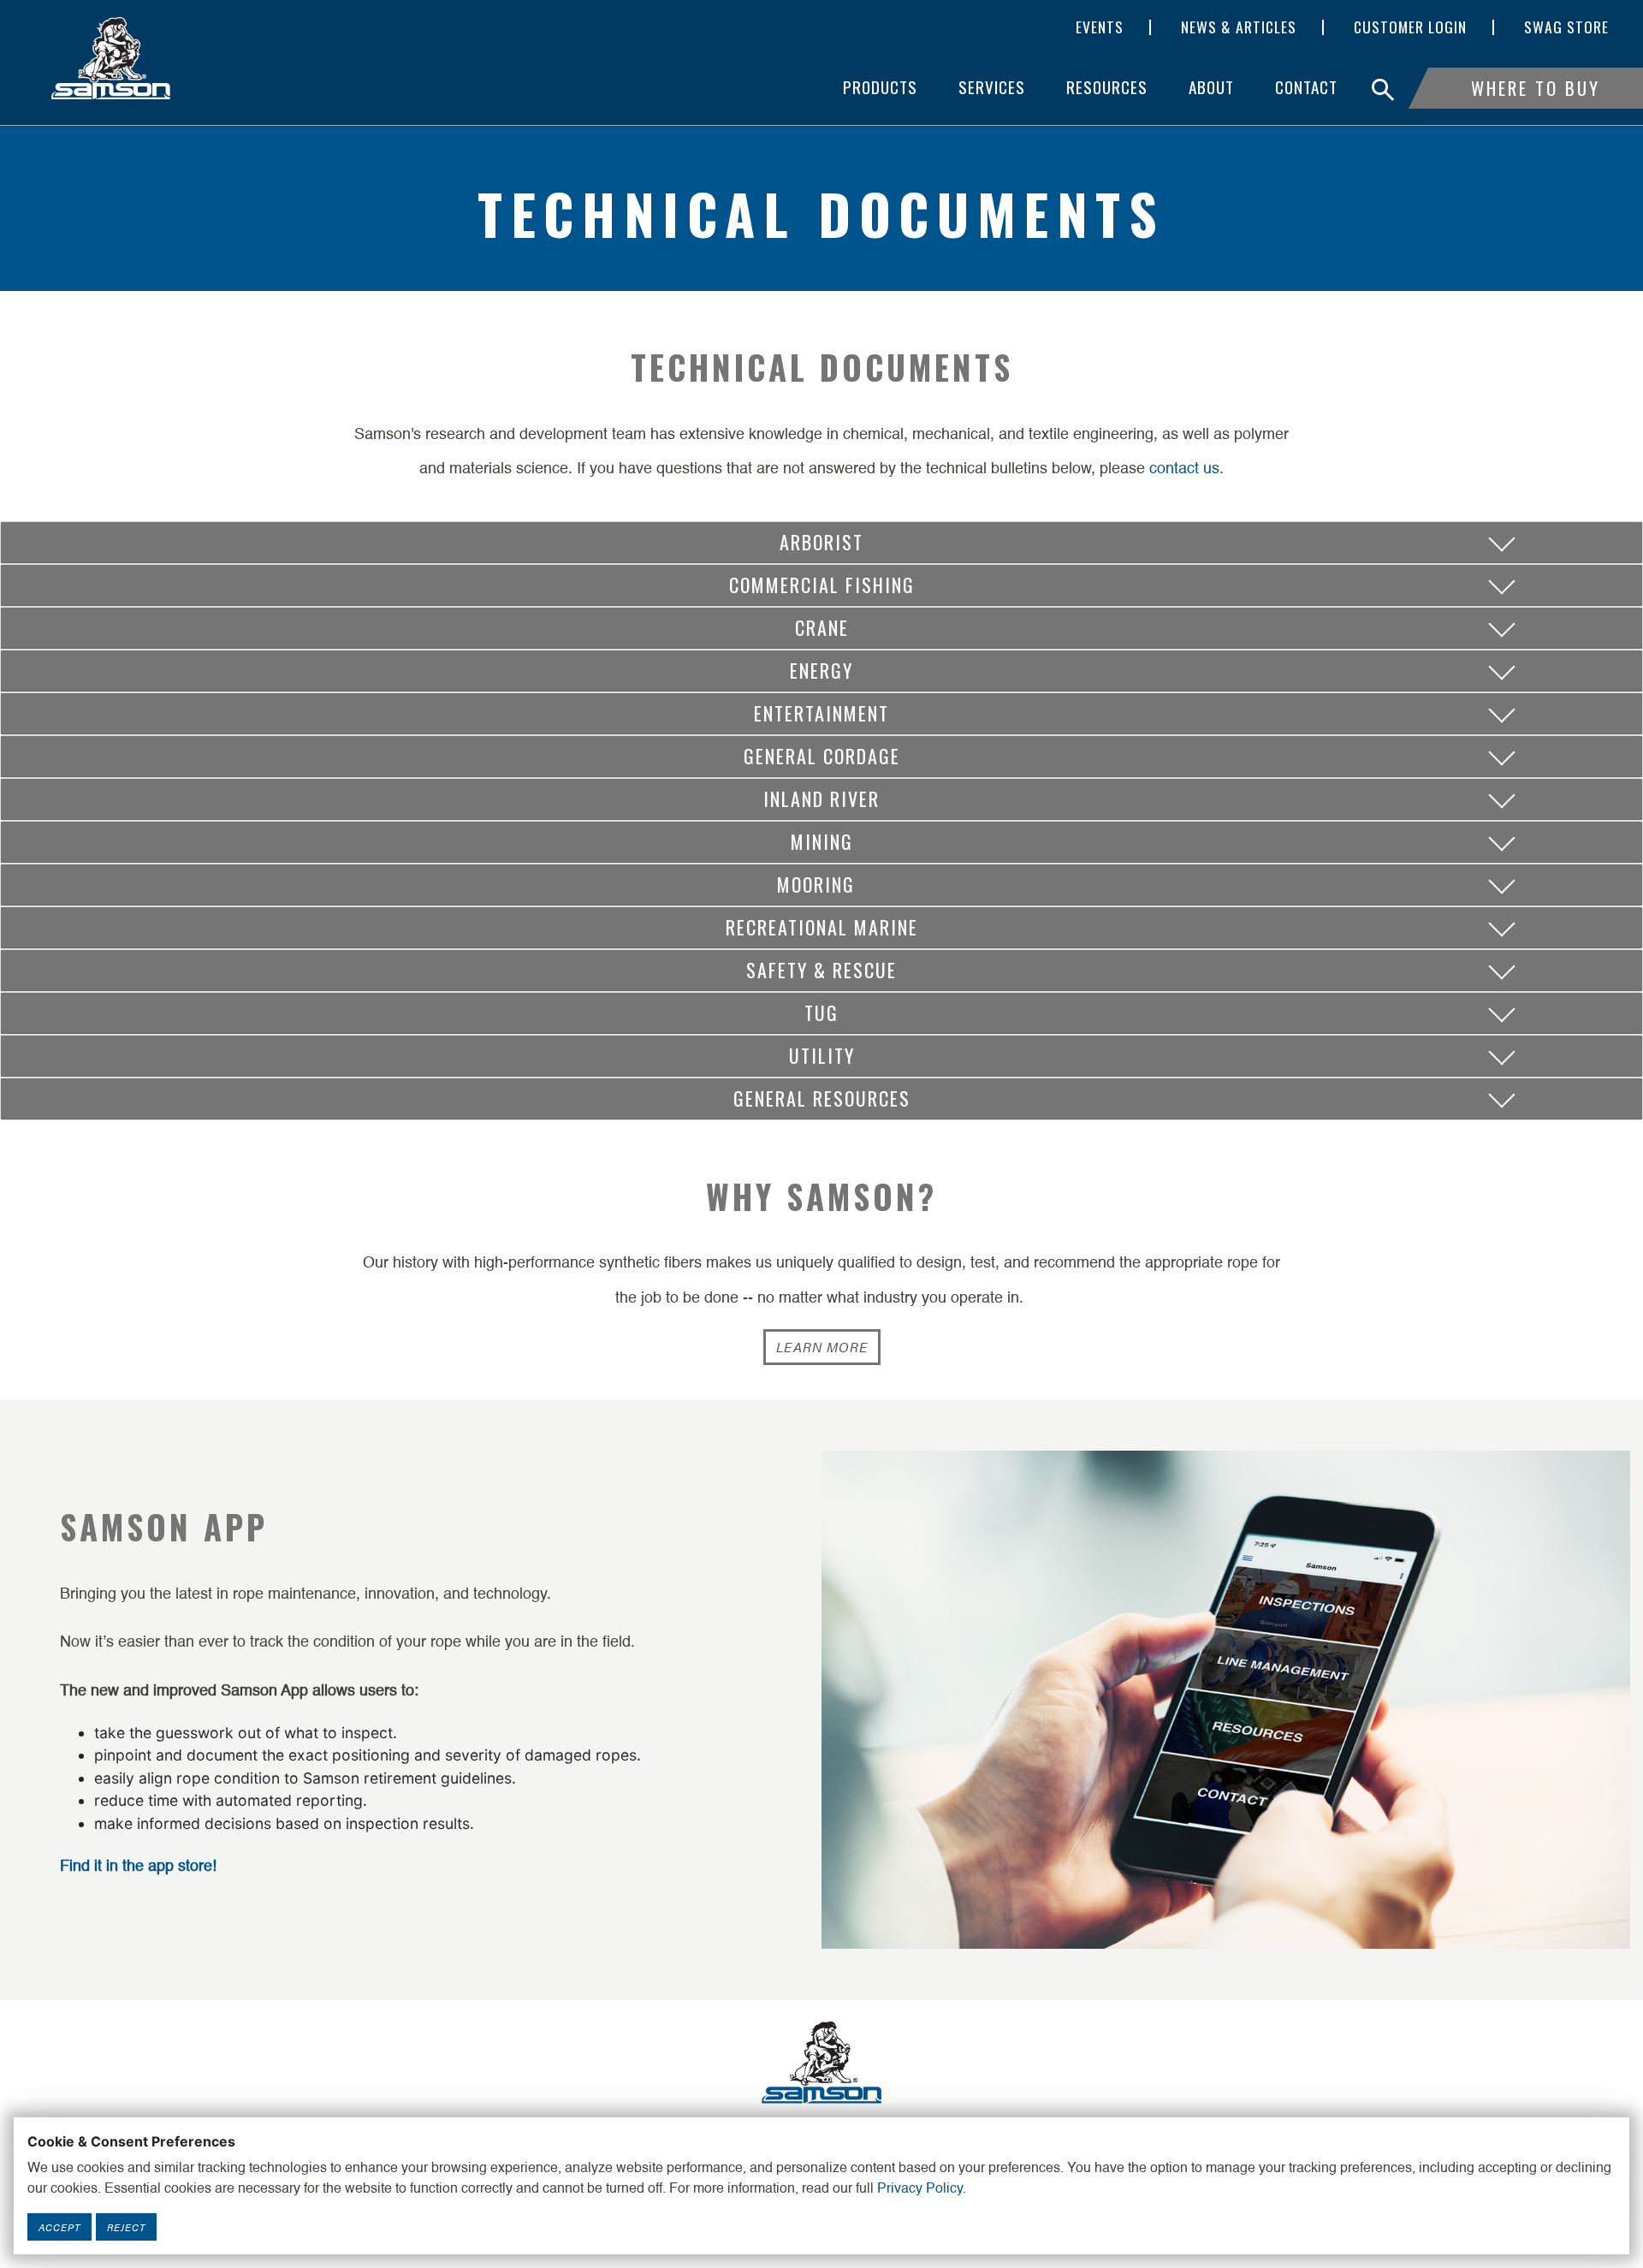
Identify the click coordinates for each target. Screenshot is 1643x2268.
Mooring (822, 884)
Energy (821, 670)
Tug (821, 1012)
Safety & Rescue (821, 970)
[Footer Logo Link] (821, 2061)
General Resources (822, 1098)
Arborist (821, 542)
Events (1100, 27)
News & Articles (1239, 27)
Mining (822, 841)
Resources (1107, 87)
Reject (126, 2227)
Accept (59, 2227)
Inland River (821, 799)
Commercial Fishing (822, 585)
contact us (1184, 469)
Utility (822, 1055)
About (1211, 87)
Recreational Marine (822, 927)
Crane (822, 627)
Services (992, 87)
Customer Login (1410, 27)
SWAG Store (1566, 27)
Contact (1306, 87)
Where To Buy (1536, 88)
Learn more (822, 1347)
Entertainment (821, 713)
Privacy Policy (920, 2189)
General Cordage (822, 756)
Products (880, 87)
